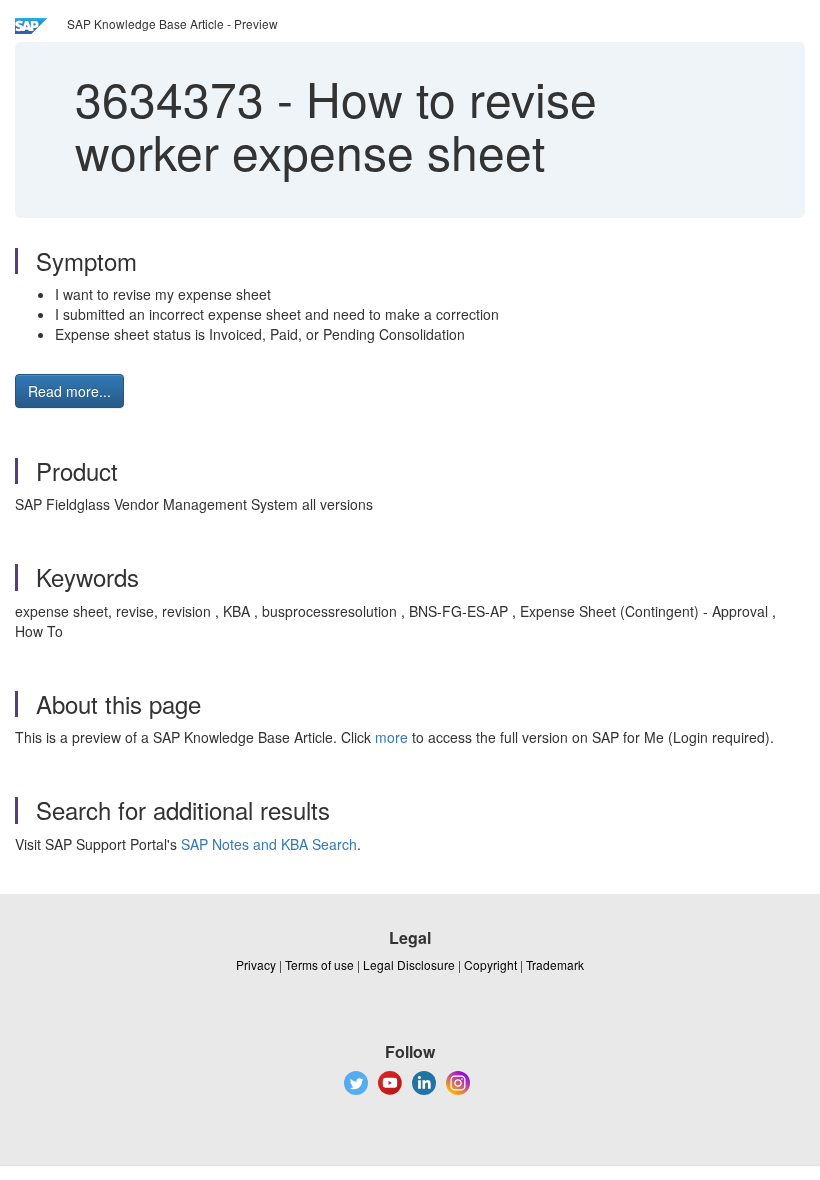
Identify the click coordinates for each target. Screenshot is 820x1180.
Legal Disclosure (409, 964)
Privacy (256, 964)
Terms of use (319, 964)
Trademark (555, 964)
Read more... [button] (69, 391)
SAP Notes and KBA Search (269, 844)
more (391, 737)
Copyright (490, 964)
